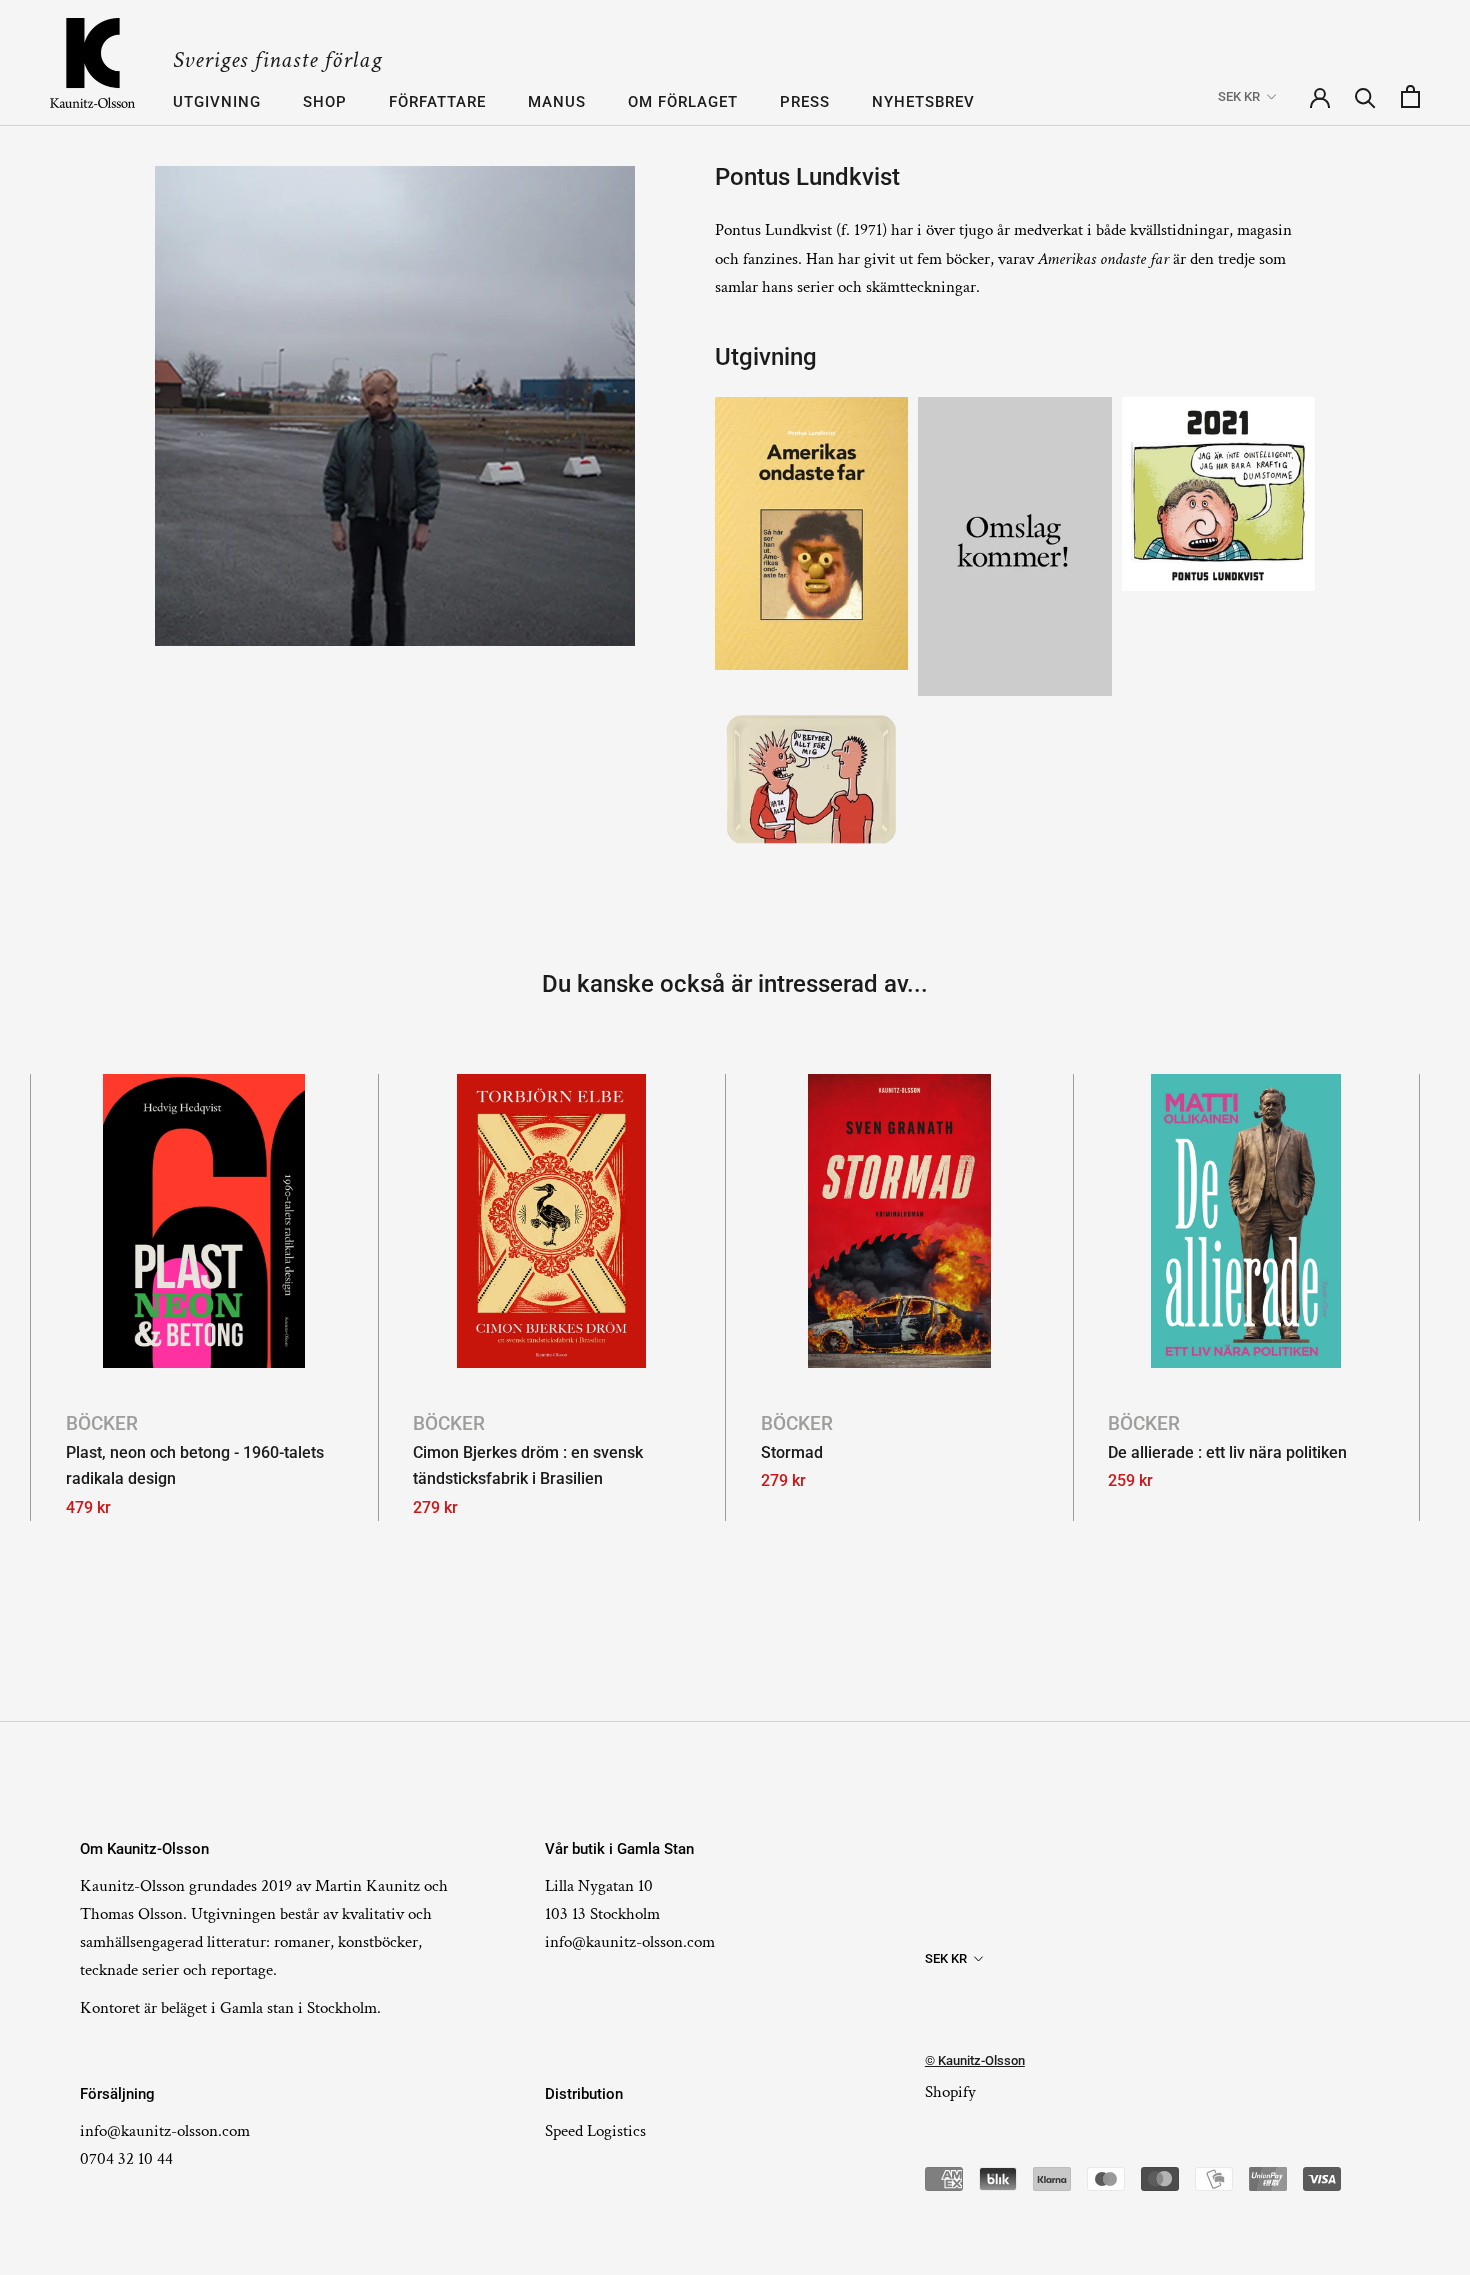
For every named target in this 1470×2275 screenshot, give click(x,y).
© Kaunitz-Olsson (975, 2060)
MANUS (557, 102)
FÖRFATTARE (437, 102)
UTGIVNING (217, 102)
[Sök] (1365, 96)
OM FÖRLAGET (683, 102)
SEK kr (1239, 97)
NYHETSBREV (923, 102)
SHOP (325, 102)
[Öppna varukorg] (1410, 96)
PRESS (805, 102)
